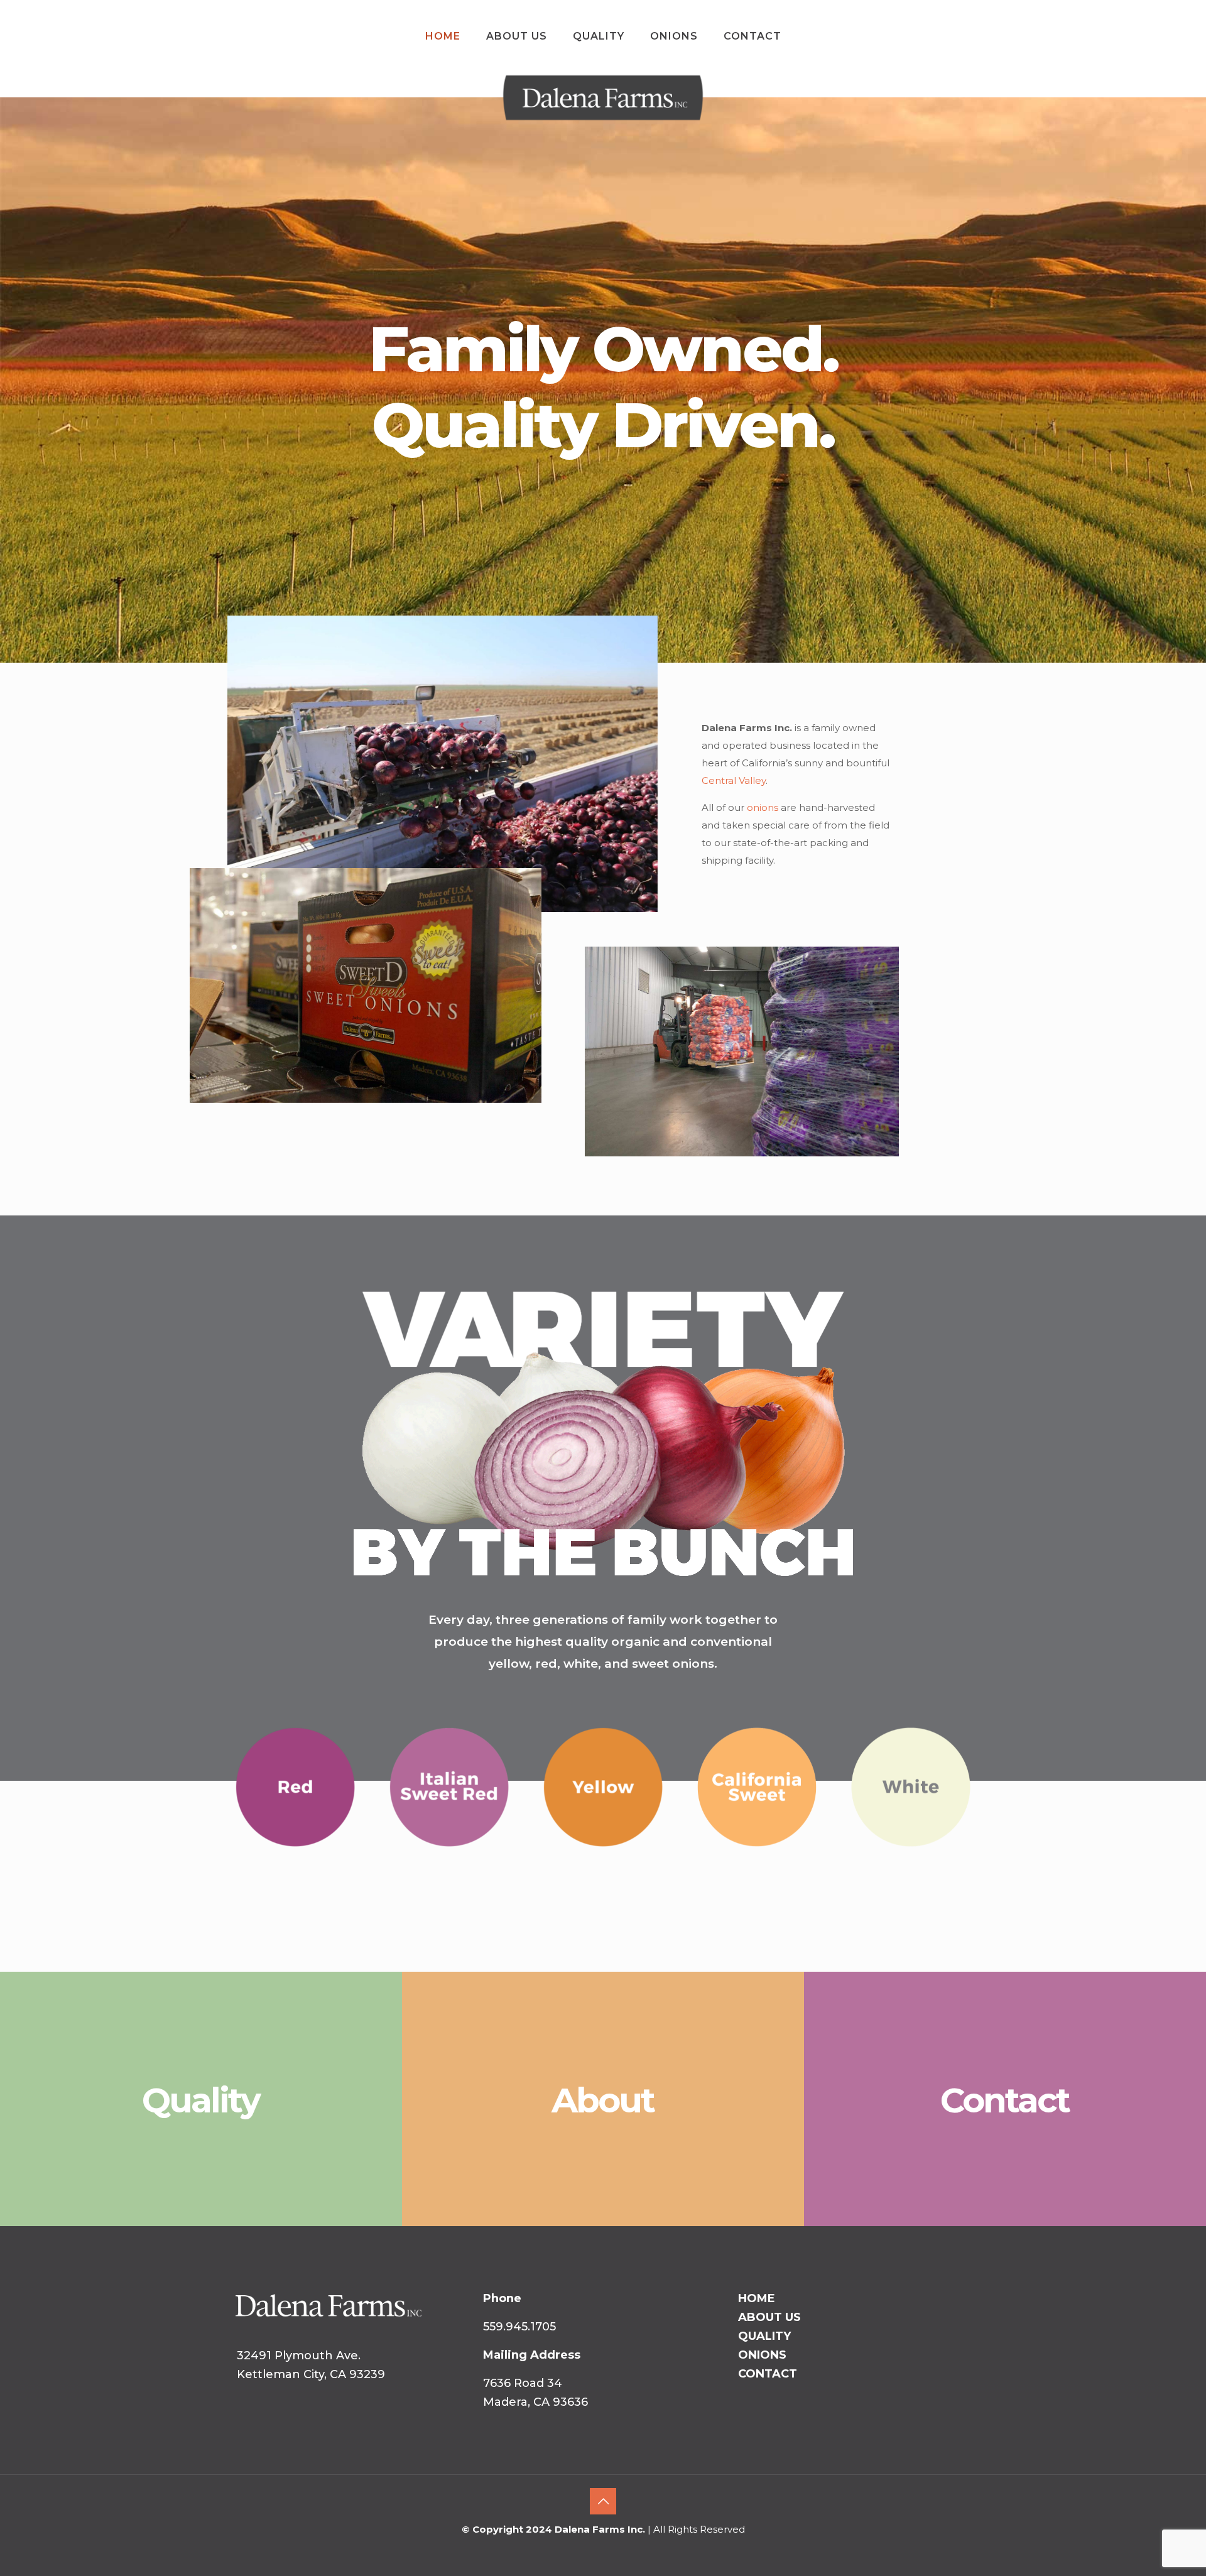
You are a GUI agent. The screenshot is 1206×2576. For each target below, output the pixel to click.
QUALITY (764, 2336)
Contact (1005, 2100)
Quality (201, 2100)
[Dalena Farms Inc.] (603, 121)
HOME (757, 2298)
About (603, 2100)
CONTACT (768, 2374)
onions (763, 807)
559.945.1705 (519, 2327)
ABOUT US (769, 2317)
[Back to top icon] (603, 2501)
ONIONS (762, 2355)
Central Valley (734, 780)
